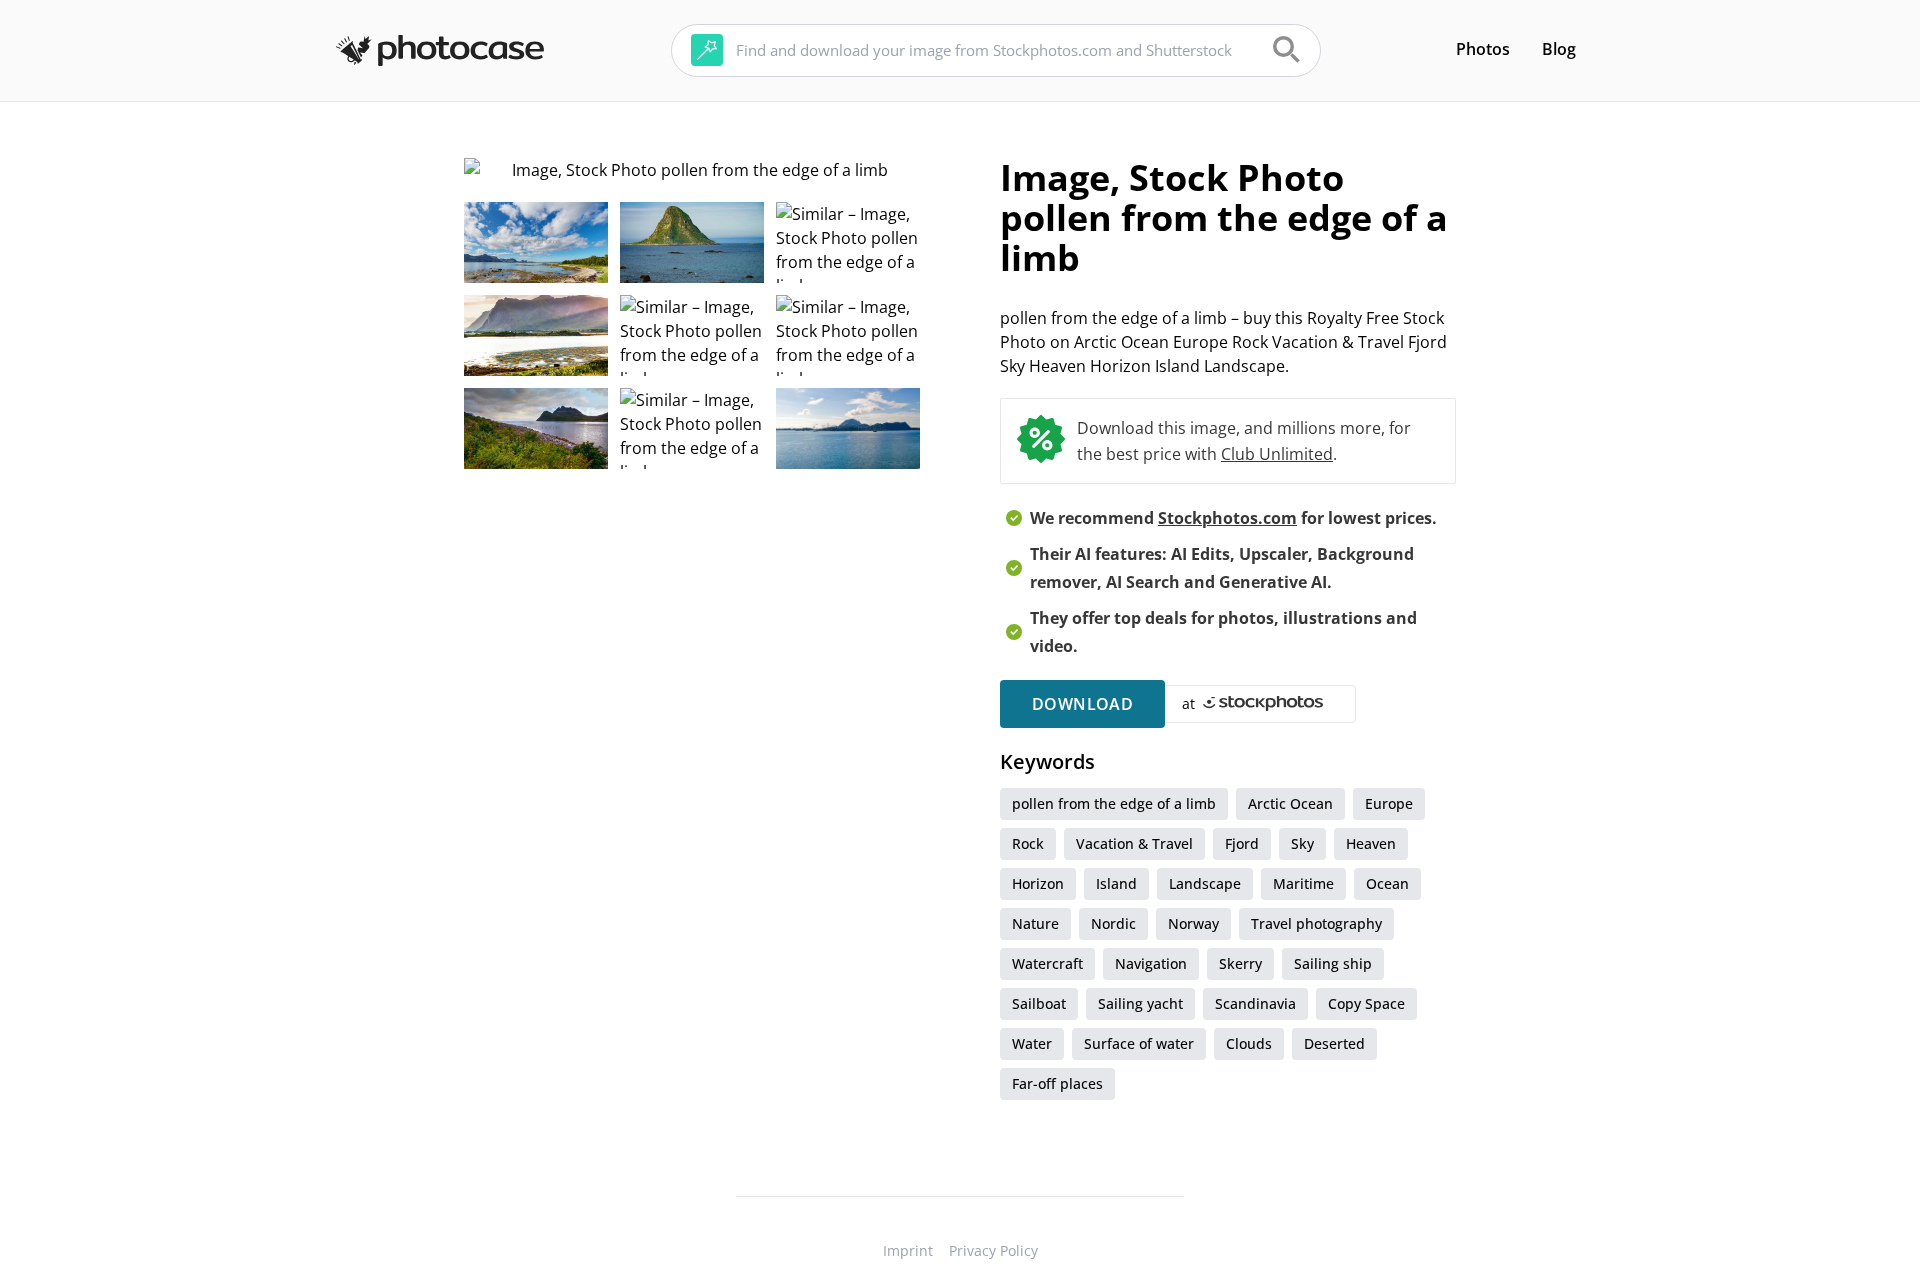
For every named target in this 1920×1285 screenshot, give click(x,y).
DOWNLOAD (1082, 704)
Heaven (1371, 843)
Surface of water (1139, 1043)
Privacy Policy (993, 1250)
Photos (1483, 49)
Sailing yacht (1140, 1003)
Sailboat (1039, 1003)
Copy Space (1366, 1003)
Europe (1389, 803)
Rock (1028, 843)
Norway (1193, 923)
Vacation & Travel (1134, 843)
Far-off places (1057, 1083)
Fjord (1242, 843)
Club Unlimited (1277, 454)
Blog (1559, 49)
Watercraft (1047, 963)
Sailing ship (1333, 963)
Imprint (908, 1250)
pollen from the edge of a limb (1114, 803)
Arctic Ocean (1290, 803)
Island (1116, 883)
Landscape (1205, 883)
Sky (1302, 843)
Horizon (1038, 883)
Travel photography (1316, 923)
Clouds (1249, 1043)
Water (1032, 1043)
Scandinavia (1255, 1003)
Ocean (1387, 883)
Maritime (1303, 883)
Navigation (1151, 963)
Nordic (1113, 923)
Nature (1035, 923)
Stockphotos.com (1227, 518)
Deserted (1334, 1043)
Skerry (1240, 963)
